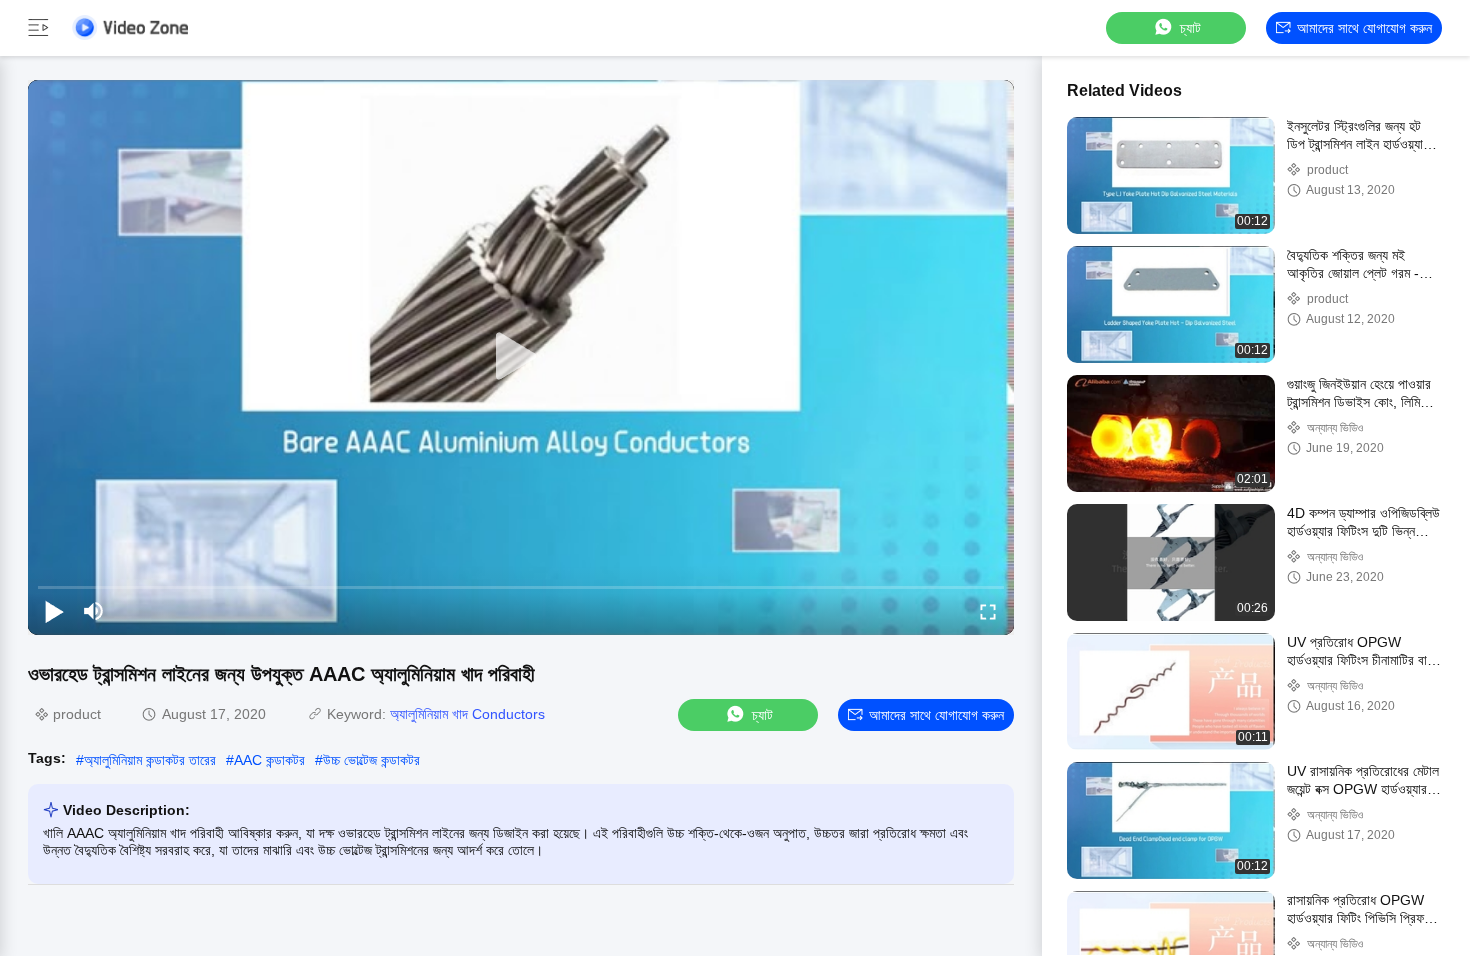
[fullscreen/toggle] (988, 611)
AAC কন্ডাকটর (269, 760)
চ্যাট (1190, 28)
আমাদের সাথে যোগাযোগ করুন (1364, 28)
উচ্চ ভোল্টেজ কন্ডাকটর (371, 760)
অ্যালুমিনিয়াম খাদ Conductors (467, 714)
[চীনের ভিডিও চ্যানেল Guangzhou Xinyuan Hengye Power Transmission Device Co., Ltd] (130, 27)
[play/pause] (54, 611)
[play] (521, 357)
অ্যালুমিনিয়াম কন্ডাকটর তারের (150, 760)
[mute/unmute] (94, 611)
